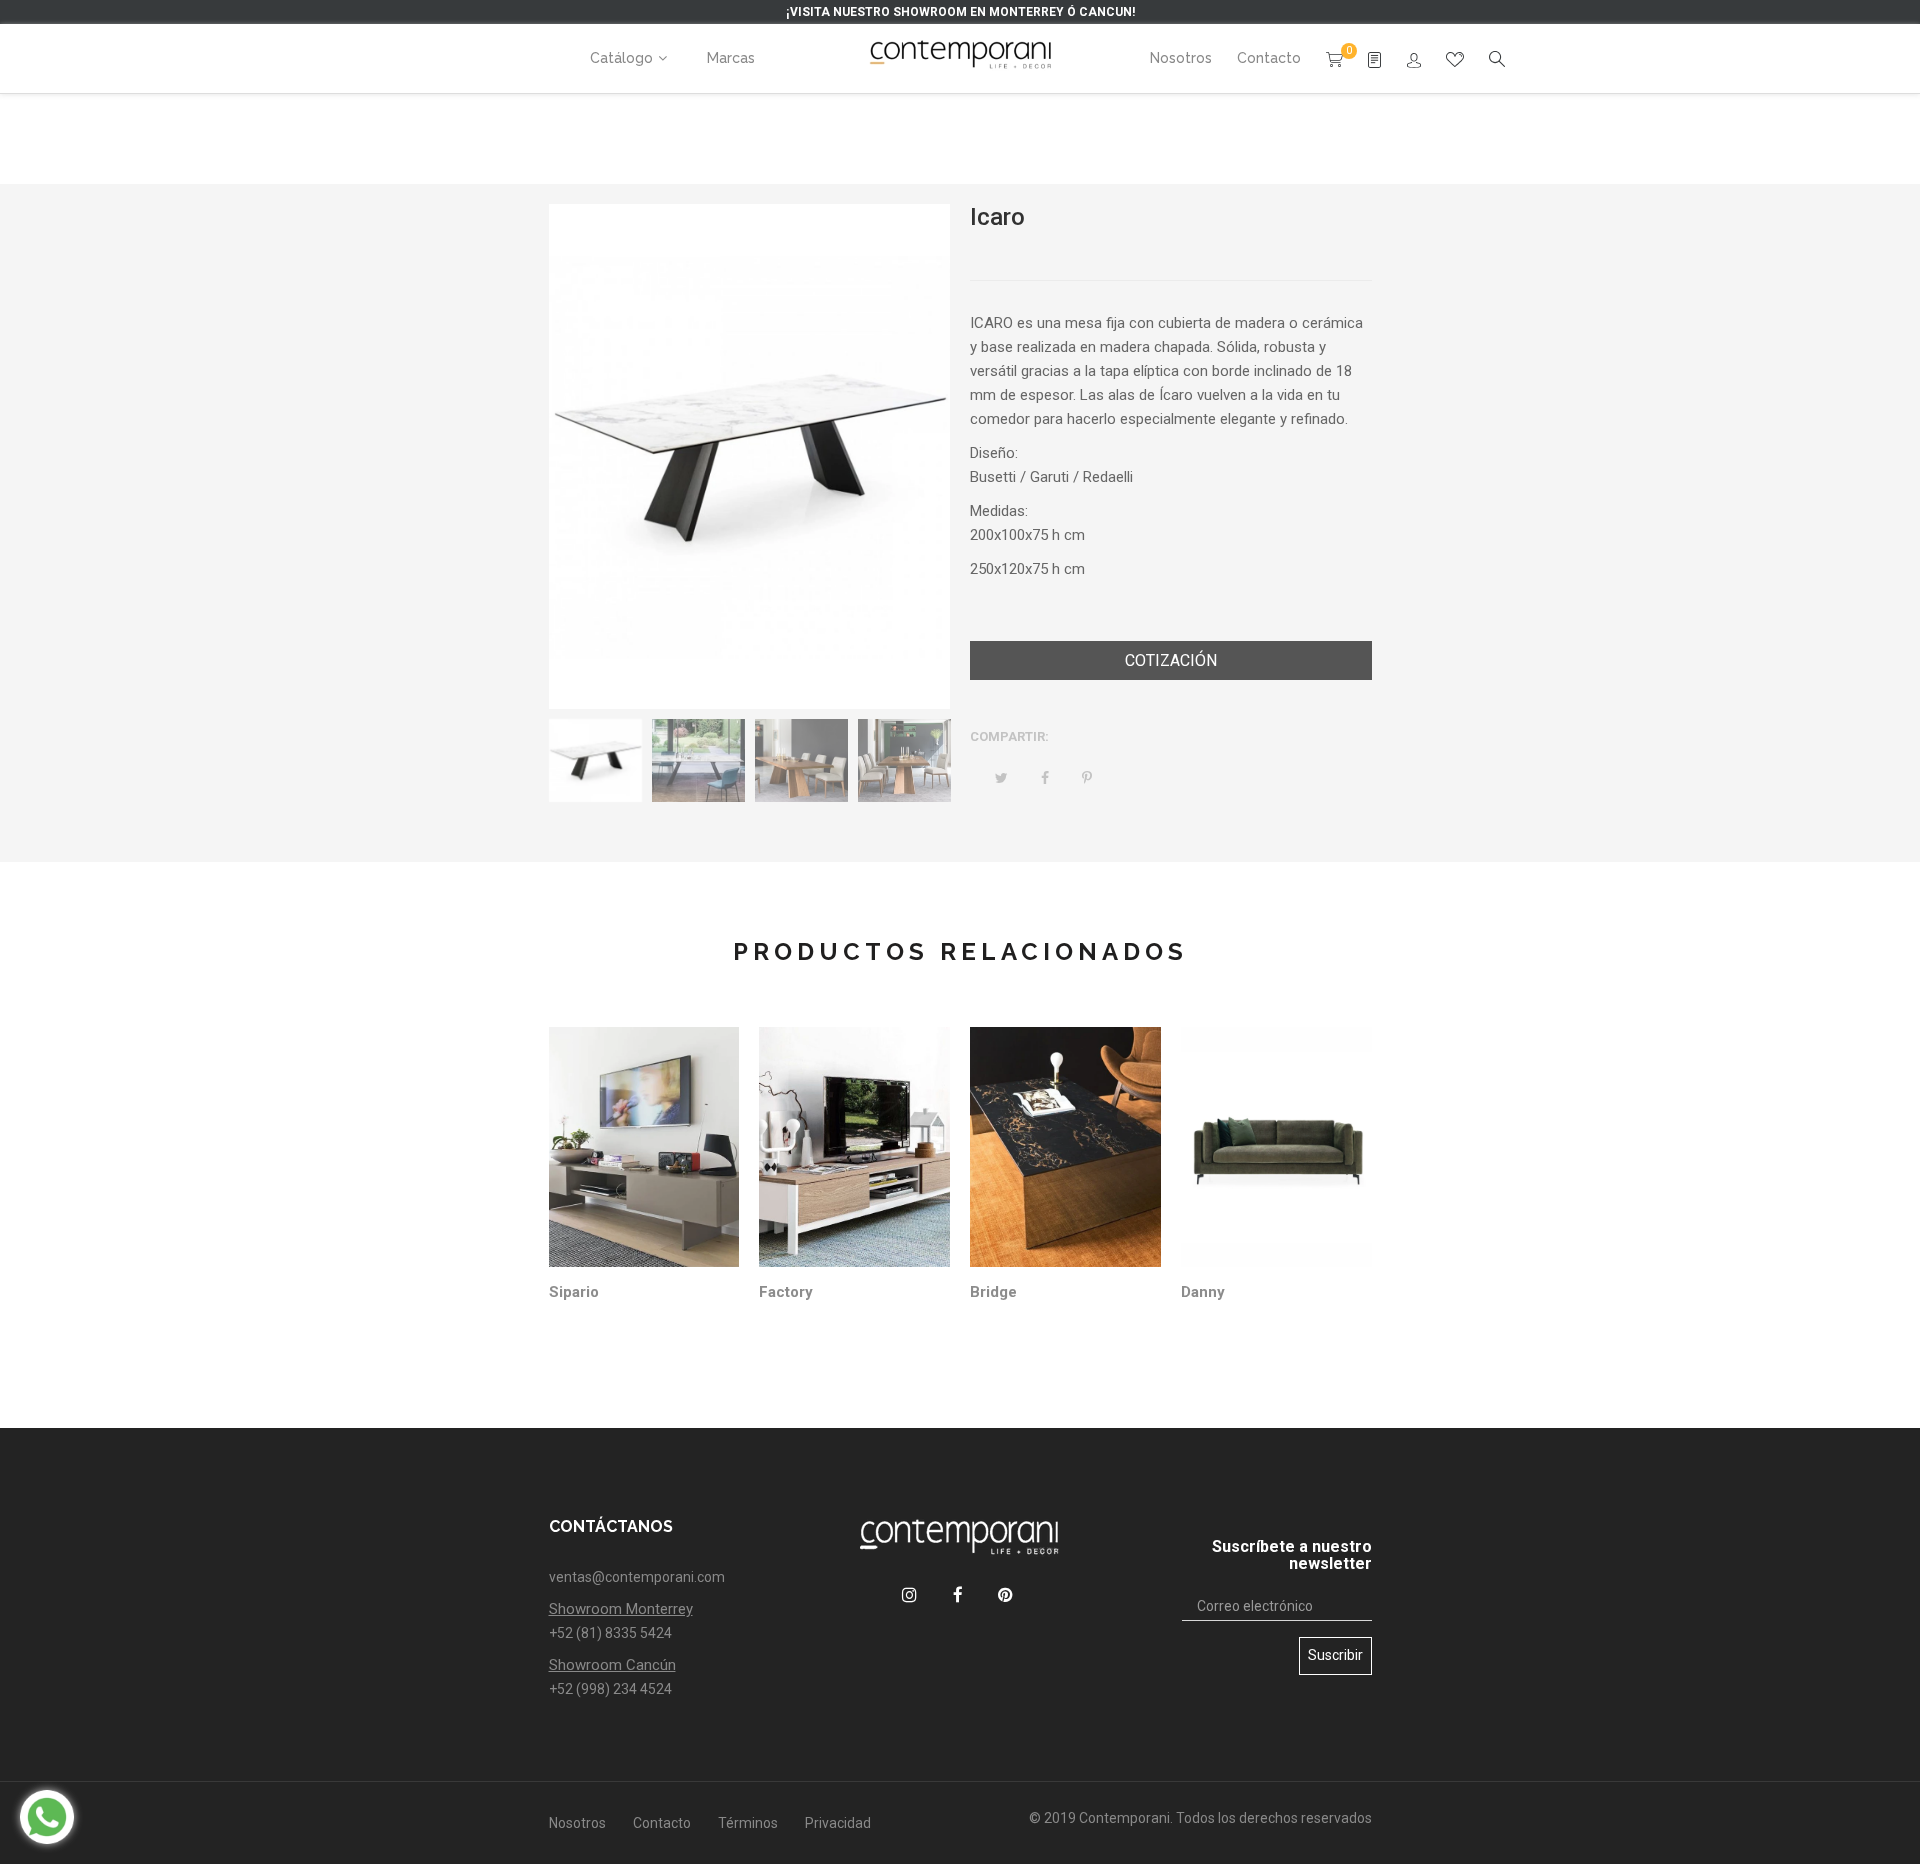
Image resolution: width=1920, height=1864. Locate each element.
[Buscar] (1414, 60)
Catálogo (621, 58)
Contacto (662, 1823)
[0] (1334, 58)
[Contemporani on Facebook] (957, 1594)
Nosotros (577, 1823)
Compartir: (1009, 736)
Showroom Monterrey (621, 1609)
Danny (1203, 1292)
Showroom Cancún (612, 1665)
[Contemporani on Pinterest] (1005, 1594)
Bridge (993, 1292)
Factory (786, 1292)
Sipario (574, 1292)
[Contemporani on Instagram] (909, 1594)
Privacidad (838, 1823)
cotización (1171, 660)
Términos (748, 1823)
